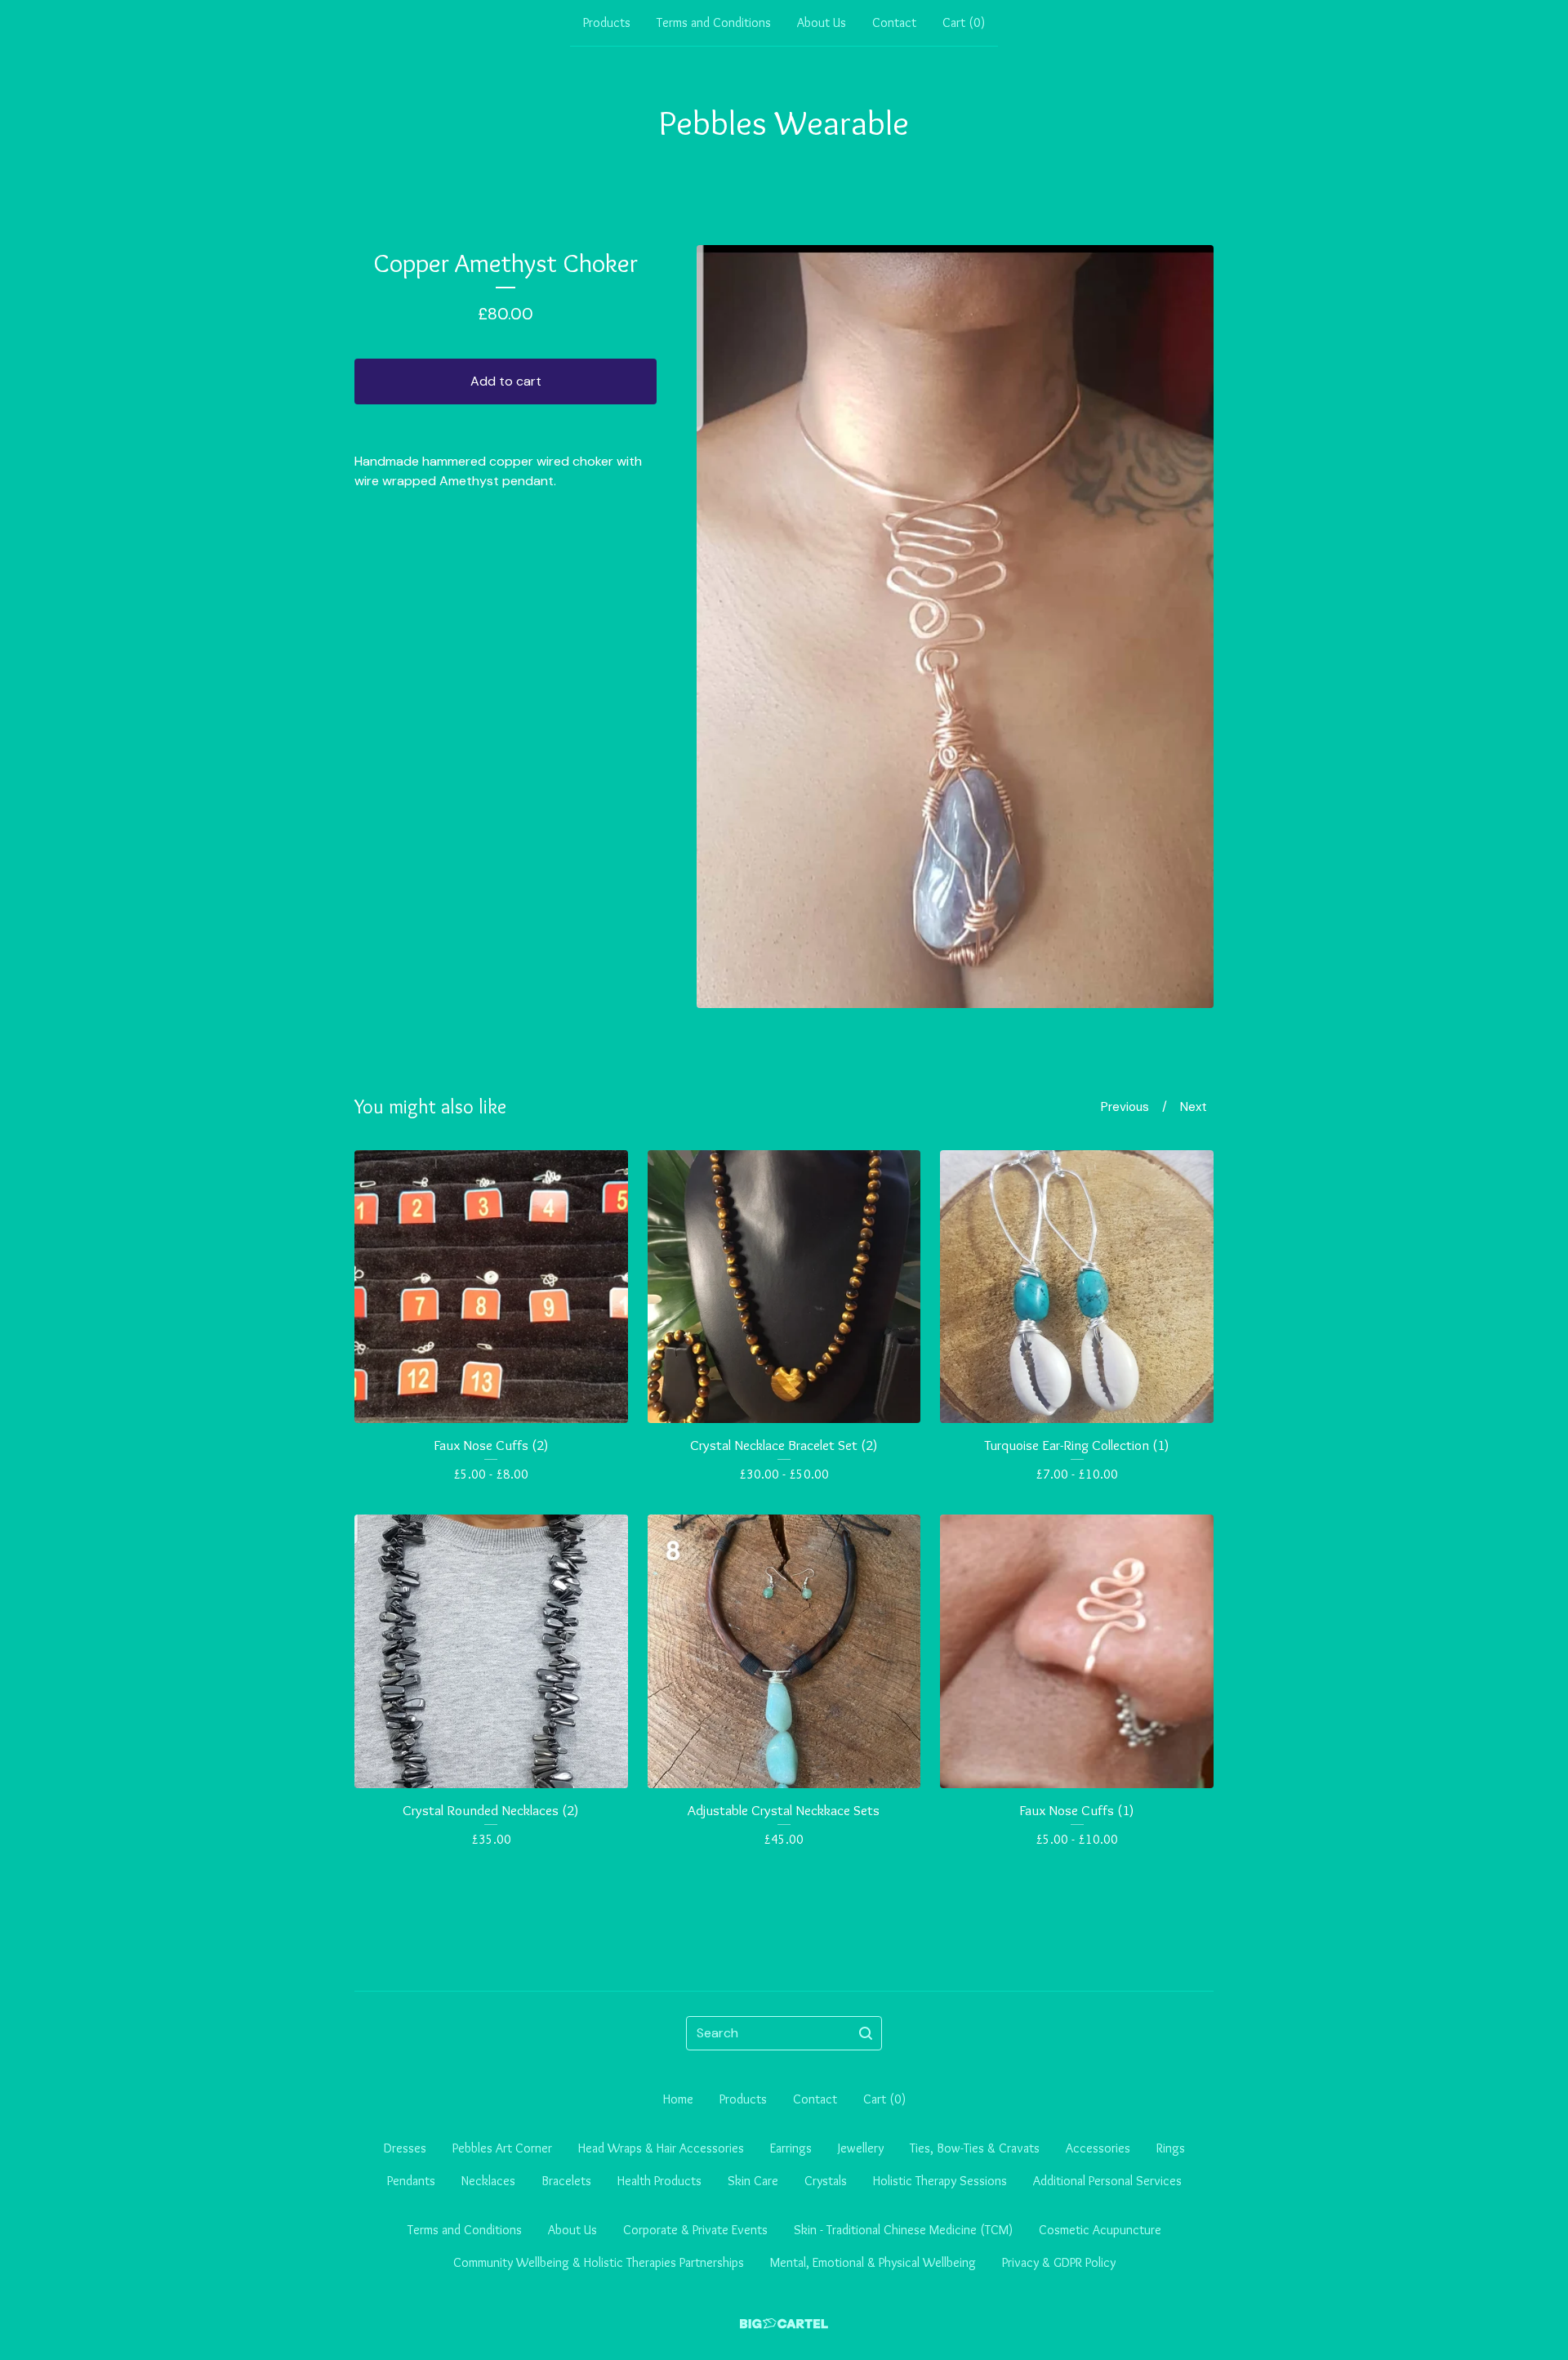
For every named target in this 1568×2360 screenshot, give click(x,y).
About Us (822, 22)
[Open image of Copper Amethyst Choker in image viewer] (955, 627)
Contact (894, 22)
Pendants (411, 2181)
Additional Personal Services (1107, 2181)
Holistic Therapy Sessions (940, 2181)
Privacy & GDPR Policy (1059, 2262)
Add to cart (506, 381)
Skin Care (753, 2181)
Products (607, 22)
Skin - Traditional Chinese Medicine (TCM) (903, 2230)
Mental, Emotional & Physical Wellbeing (873, 2262)
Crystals (826, 2181)
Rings (1171, 2148)
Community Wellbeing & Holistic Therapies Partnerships (599, 2262)
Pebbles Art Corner (502, 2148)
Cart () (964, 22)
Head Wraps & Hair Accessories (661, 2148)
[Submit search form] (866, 2033)
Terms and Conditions (714, 22)
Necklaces (488, 2181)
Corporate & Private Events (695, 2230)
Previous (1125, 1107)
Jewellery (861, 2148)
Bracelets (566, 2181)
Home (678, 2099)
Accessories (1098, 2148)
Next (1194, 1107)
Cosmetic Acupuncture (1100, 2230)
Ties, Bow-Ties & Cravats (975, 2148)
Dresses (405, 2148)
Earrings (791, 2148)
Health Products (659, 2181)
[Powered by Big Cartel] (784, 2324)
